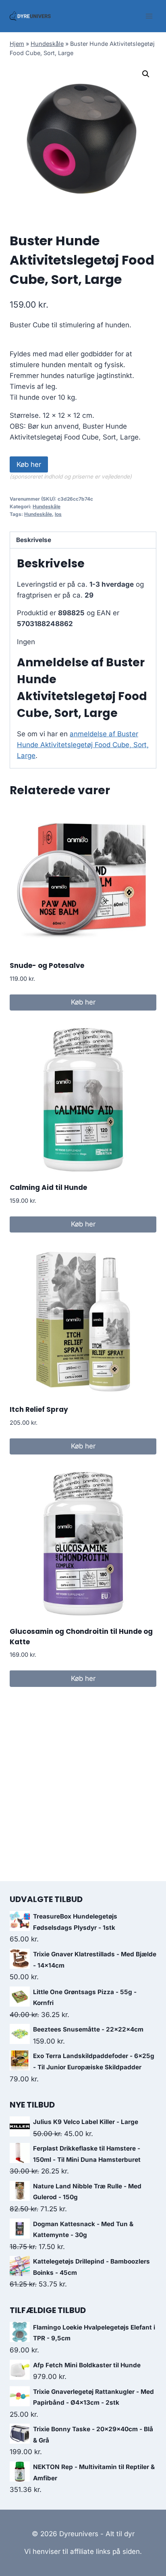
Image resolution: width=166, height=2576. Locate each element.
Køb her (29, 464)
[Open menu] (149, 16)
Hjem (17, 44)
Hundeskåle (47, 44)
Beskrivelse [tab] (34, 540)
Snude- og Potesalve (47, 965)
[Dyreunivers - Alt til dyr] (30, 16)
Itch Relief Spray (39, 1409)
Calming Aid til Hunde (48, 1187)
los (58, 514)
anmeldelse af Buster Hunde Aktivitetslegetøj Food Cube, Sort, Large (83, 745)
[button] (146, 74)
